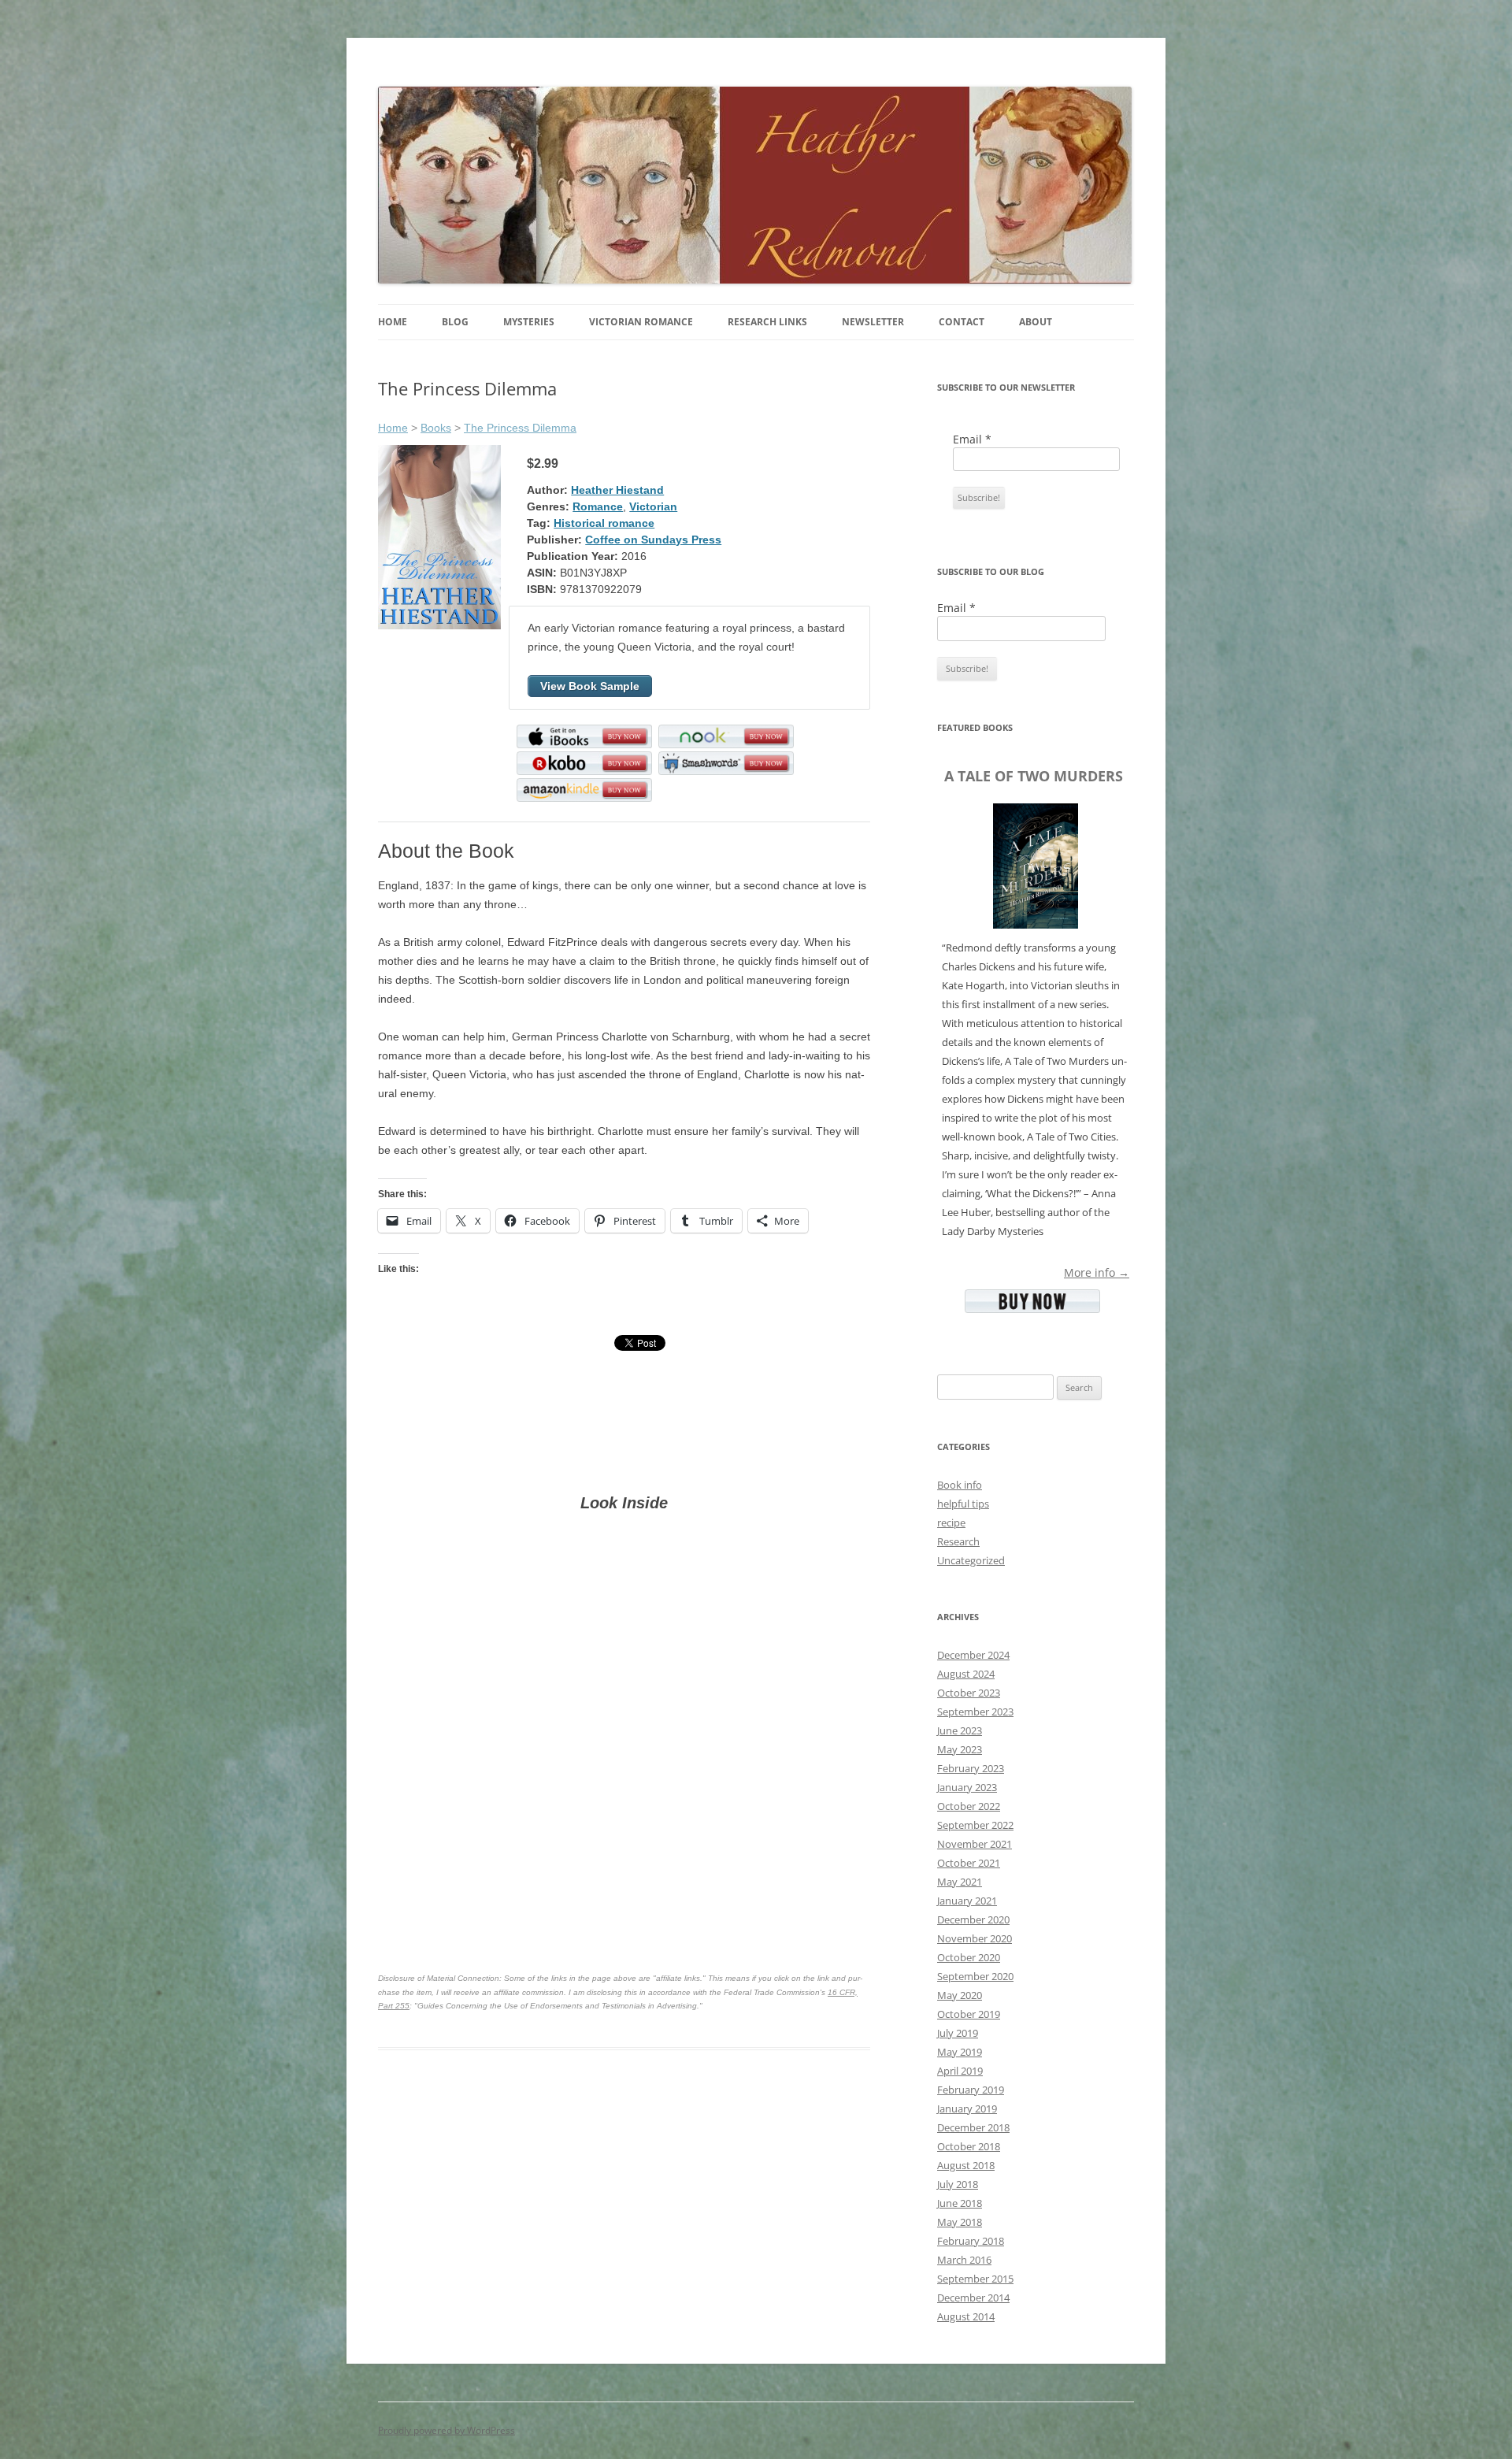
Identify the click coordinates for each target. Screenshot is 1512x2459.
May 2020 (960, 1995)
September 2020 (975, 1976)
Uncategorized (971, 1560)
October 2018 (969, 2146)
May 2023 (960, 1749)
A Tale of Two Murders (1034, 776)
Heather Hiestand (617, 490)
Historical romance (604, 523)
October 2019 (969, 2014)
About (1036, 322)
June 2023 (960, 1730)
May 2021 (960, 1882)
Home (393, 322)
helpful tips (963, 1504)
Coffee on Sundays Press (653, 540)
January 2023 (967, 1787)
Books (436, 428)
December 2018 (973, 2127)
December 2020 (973, 1919)
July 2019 (958, 2033)
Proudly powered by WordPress (447, 2430)
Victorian (653, 506)
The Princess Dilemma (520, 428)
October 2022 (969, 1806)
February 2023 (971, 1768)
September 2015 (975, 2279)
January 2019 (967, 2109)
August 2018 (966, 2165)
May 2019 (960, 2052)
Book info (960, 1485)
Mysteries (529, 322)
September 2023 (975, 1712)
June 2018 (960, 2203)
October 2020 (969, 1957)
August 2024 (966, 1674)
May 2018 (960, 2222)
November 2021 (975, 1844)
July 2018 (958, 2184)
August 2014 (966, 2316)
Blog (455, 322)
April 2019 (960, 2071)
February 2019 (971, 2090)
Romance (598, 506)
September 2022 (975, 1825)
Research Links (767, 322)
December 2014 (973, 2298)
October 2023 (969, 1693)
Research (958, 1541)
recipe (951, 1523)
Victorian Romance (641, 322)
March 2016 (964, 2260)
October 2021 (969, 1863)
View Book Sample (590, 686)
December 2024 (973, 1655)
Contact (962, 322)
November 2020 (975, 1938)
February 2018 (971, 2241)
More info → (1097, 1272)
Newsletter (873, 322)
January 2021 (967, 1901)
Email (972, 439)
